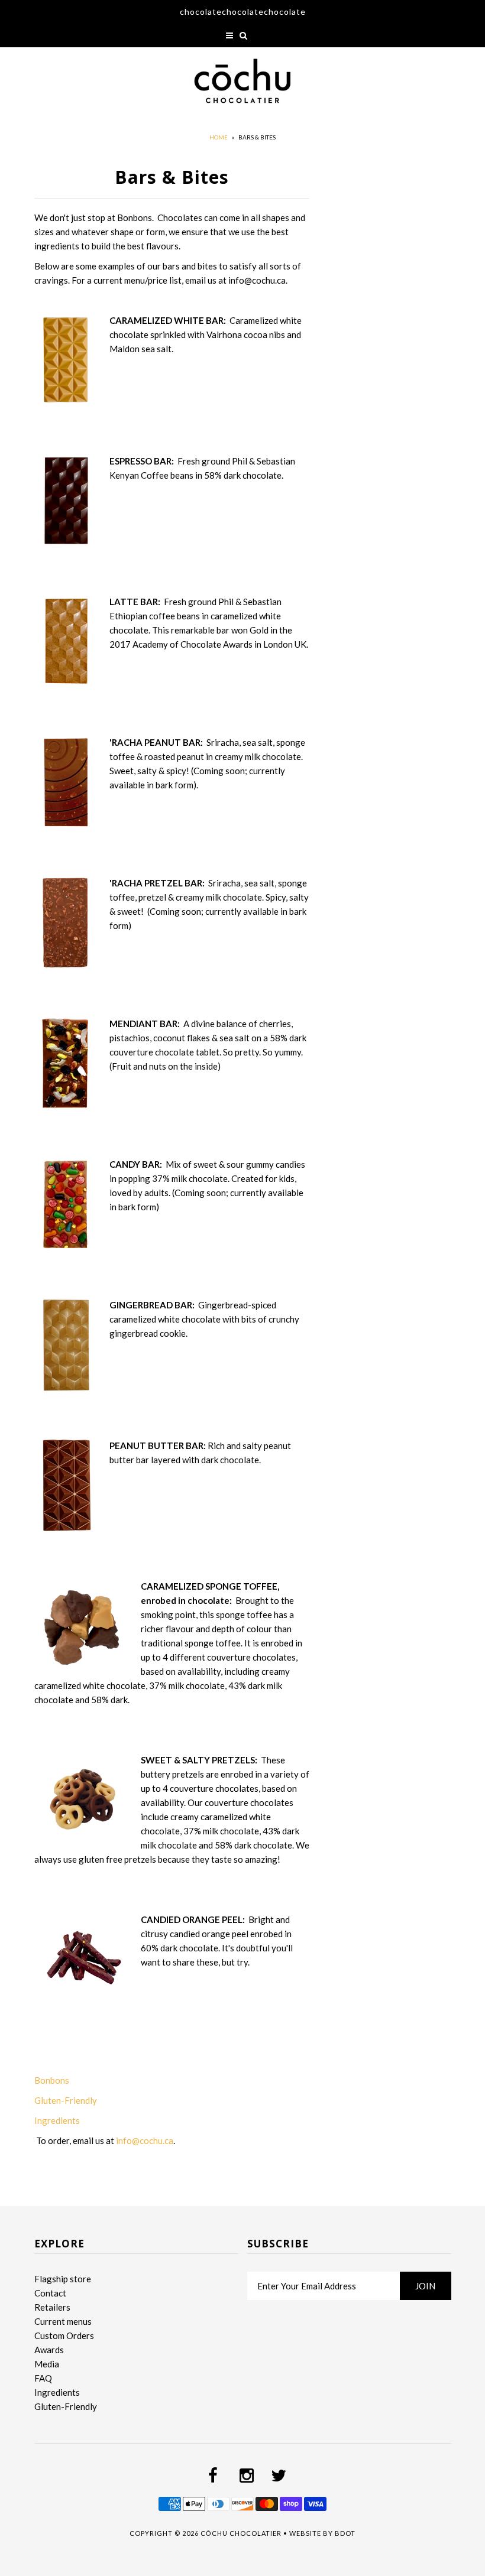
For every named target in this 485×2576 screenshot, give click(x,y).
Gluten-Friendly (66, 2100)
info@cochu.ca (145, 2140)
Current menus (63, 2321)
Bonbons (52, 2080)
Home (219, 137)
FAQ (43, 2378)
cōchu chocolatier (241, 2533)
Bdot (345, 2533)
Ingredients (58, 2120)
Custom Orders (64, 2335)
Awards (49, 2350)
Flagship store (63, 2279)
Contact (50, 2293)
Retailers (52, 2307)
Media (47, 2364)
